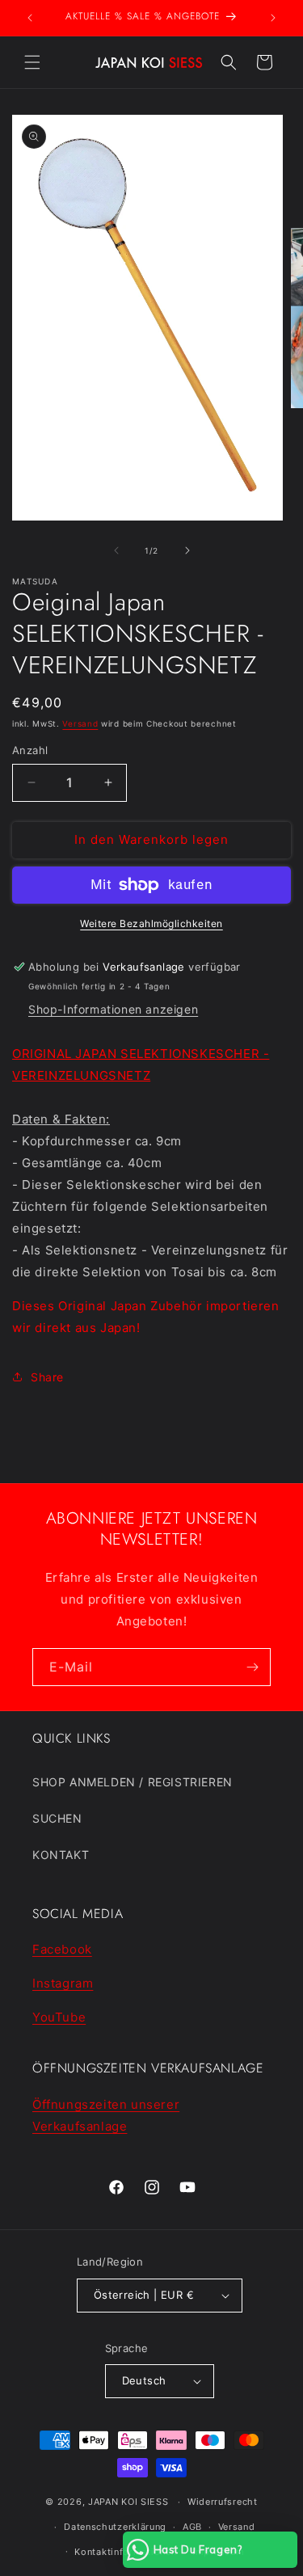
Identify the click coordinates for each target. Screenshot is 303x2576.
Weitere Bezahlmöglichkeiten (151, 923)
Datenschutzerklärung (115, 2527)
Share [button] (47, 1377)
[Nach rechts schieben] (187, 550)
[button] (32, 62)
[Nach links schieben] (116, 550)
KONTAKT (61, 1855)
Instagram (63, 1983)
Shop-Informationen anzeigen (113, 1009)
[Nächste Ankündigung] (273, 18)
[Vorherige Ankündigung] (30, 18)
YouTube (59, 2017)
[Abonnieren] (252, 1667)
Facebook (62, 1949)
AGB (192, 2527)
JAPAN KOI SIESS (128, 2502)
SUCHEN (57, 1818)
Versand (80, 723)
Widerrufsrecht (223, 2502)
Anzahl (30, 750)
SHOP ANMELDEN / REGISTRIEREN (133, 1782)
